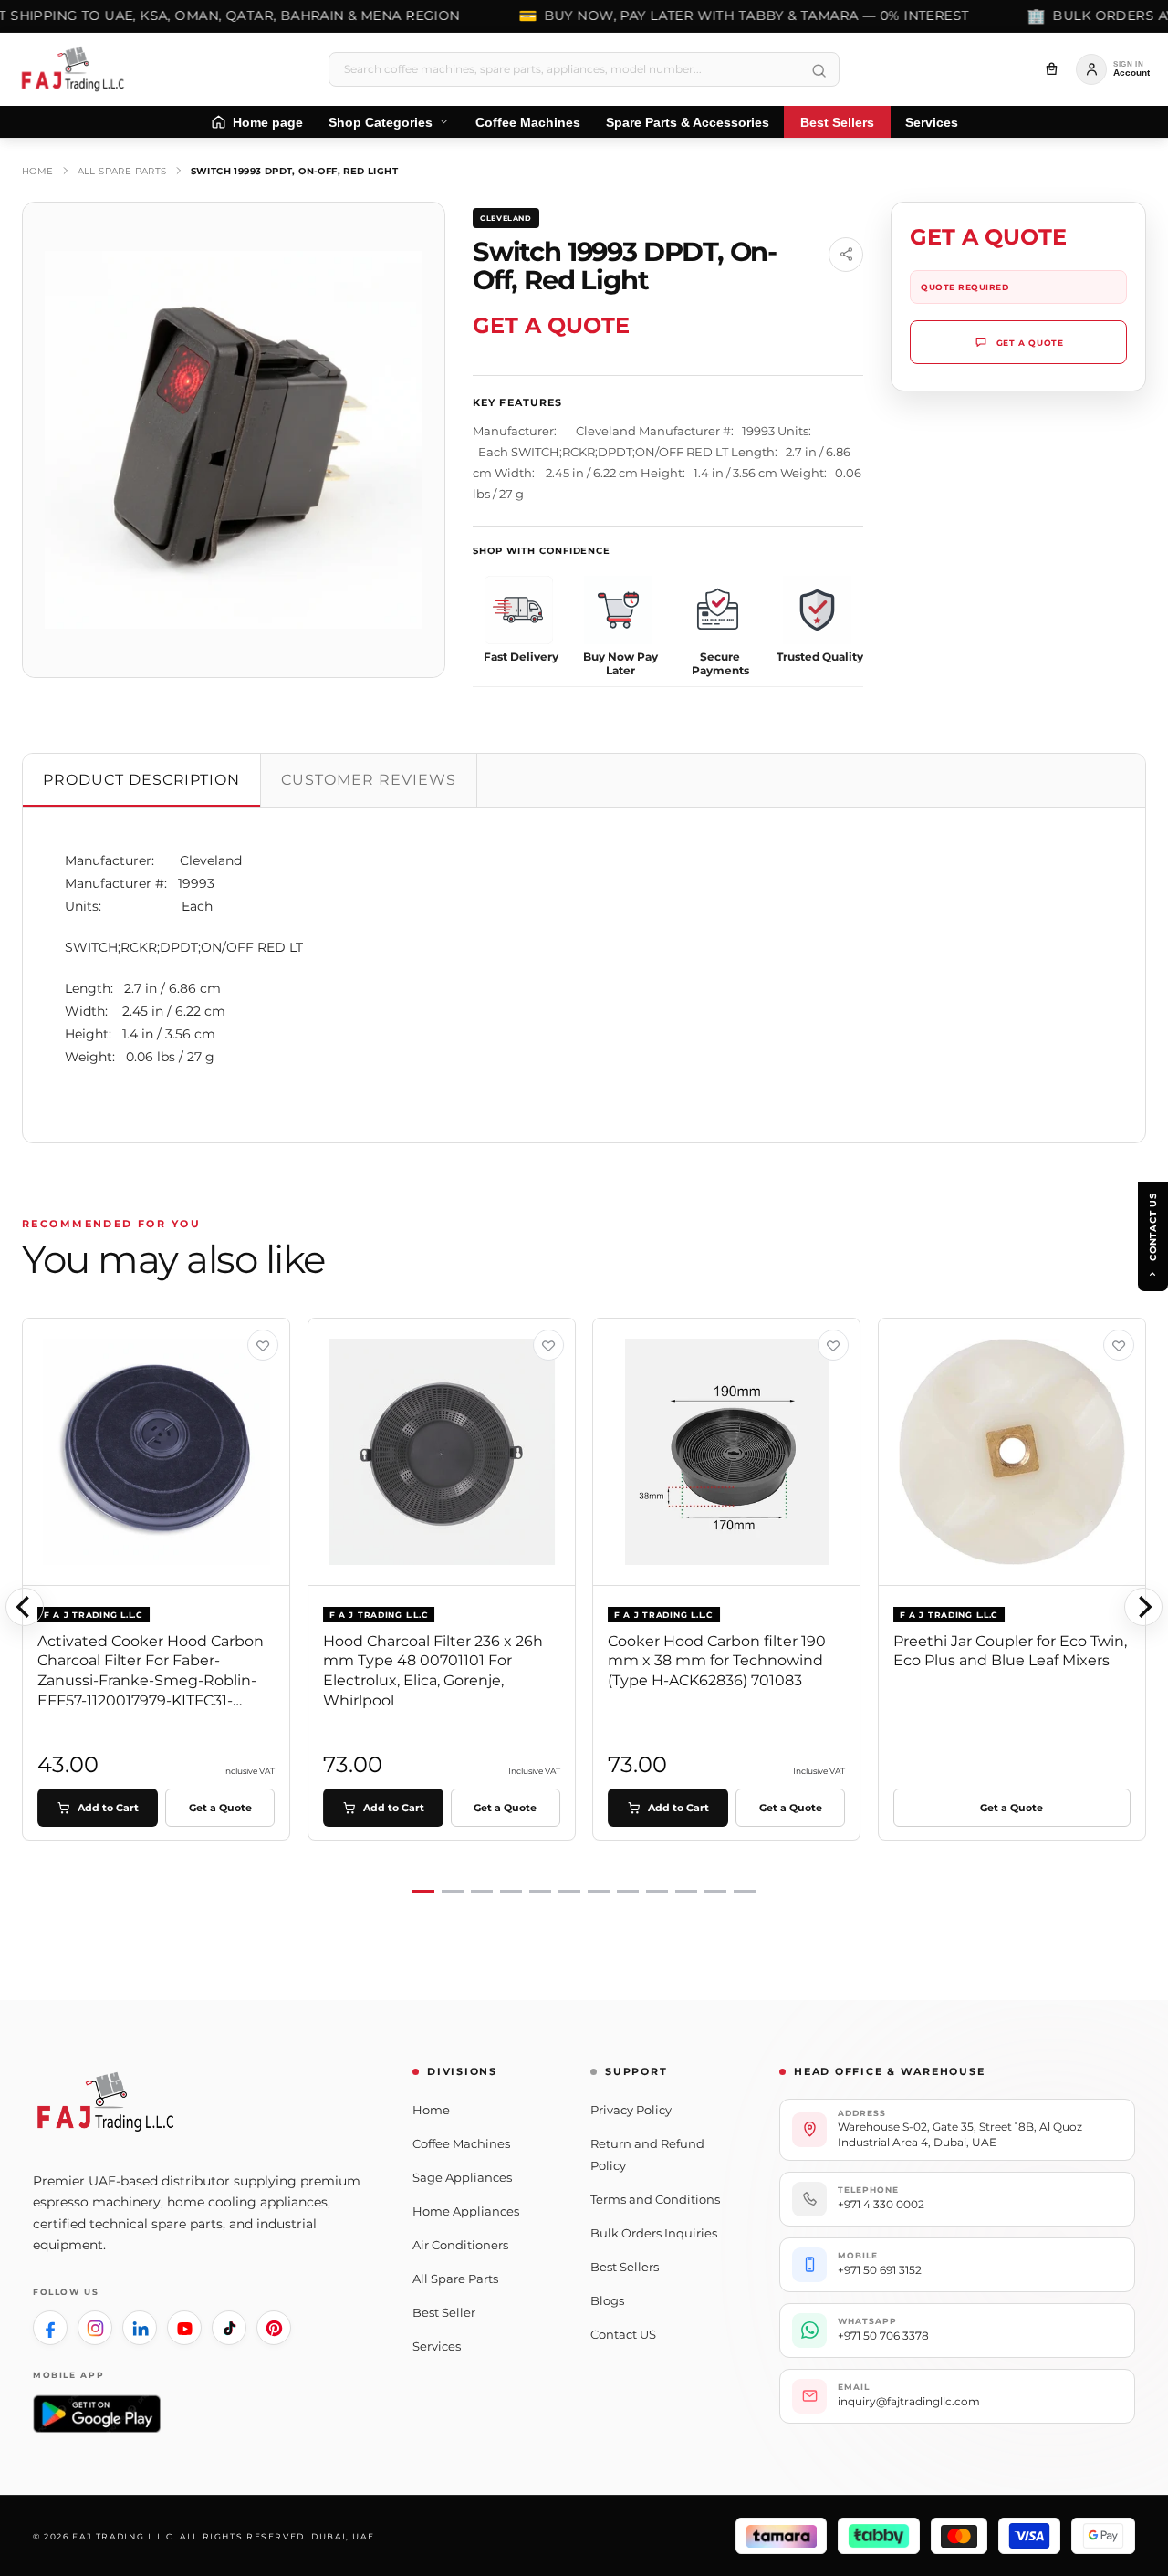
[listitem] (50, 2328)
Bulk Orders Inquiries (654, 2233)
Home (38, 171)
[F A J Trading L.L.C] (78, 69)
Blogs (607, 2300)
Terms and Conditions (655, 2199)
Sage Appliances (462, 2177)
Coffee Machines (461, 2143)
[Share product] (846, 255)
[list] (584, 1606)
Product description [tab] (141, 780)
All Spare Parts (122, 171)
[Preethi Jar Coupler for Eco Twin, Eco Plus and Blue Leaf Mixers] (1012, 1452)
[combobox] (584, 69)
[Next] (1143, 1607)
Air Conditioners (460, 2245)
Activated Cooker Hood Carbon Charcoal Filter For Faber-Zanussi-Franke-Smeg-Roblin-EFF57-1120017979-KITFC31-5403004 (151, 1680)
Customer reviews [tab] (368, 780)
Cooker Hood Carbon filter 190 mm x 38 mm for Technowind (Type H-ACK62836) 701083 (717, 1661)
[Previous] (25, 1607)
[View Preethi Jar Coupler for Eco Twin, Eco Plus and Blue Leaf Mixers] (1119, 1345)
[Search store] (819, 71)
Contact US (623, 2334)
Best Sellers (625, 2267)
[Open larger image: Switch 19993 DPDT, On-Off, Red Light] (234, 440)
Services (437, 2346)
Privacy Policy (631, 2110)
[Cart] (1051, 69)
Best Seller (444, 2312)
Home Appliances (466, 2211)
